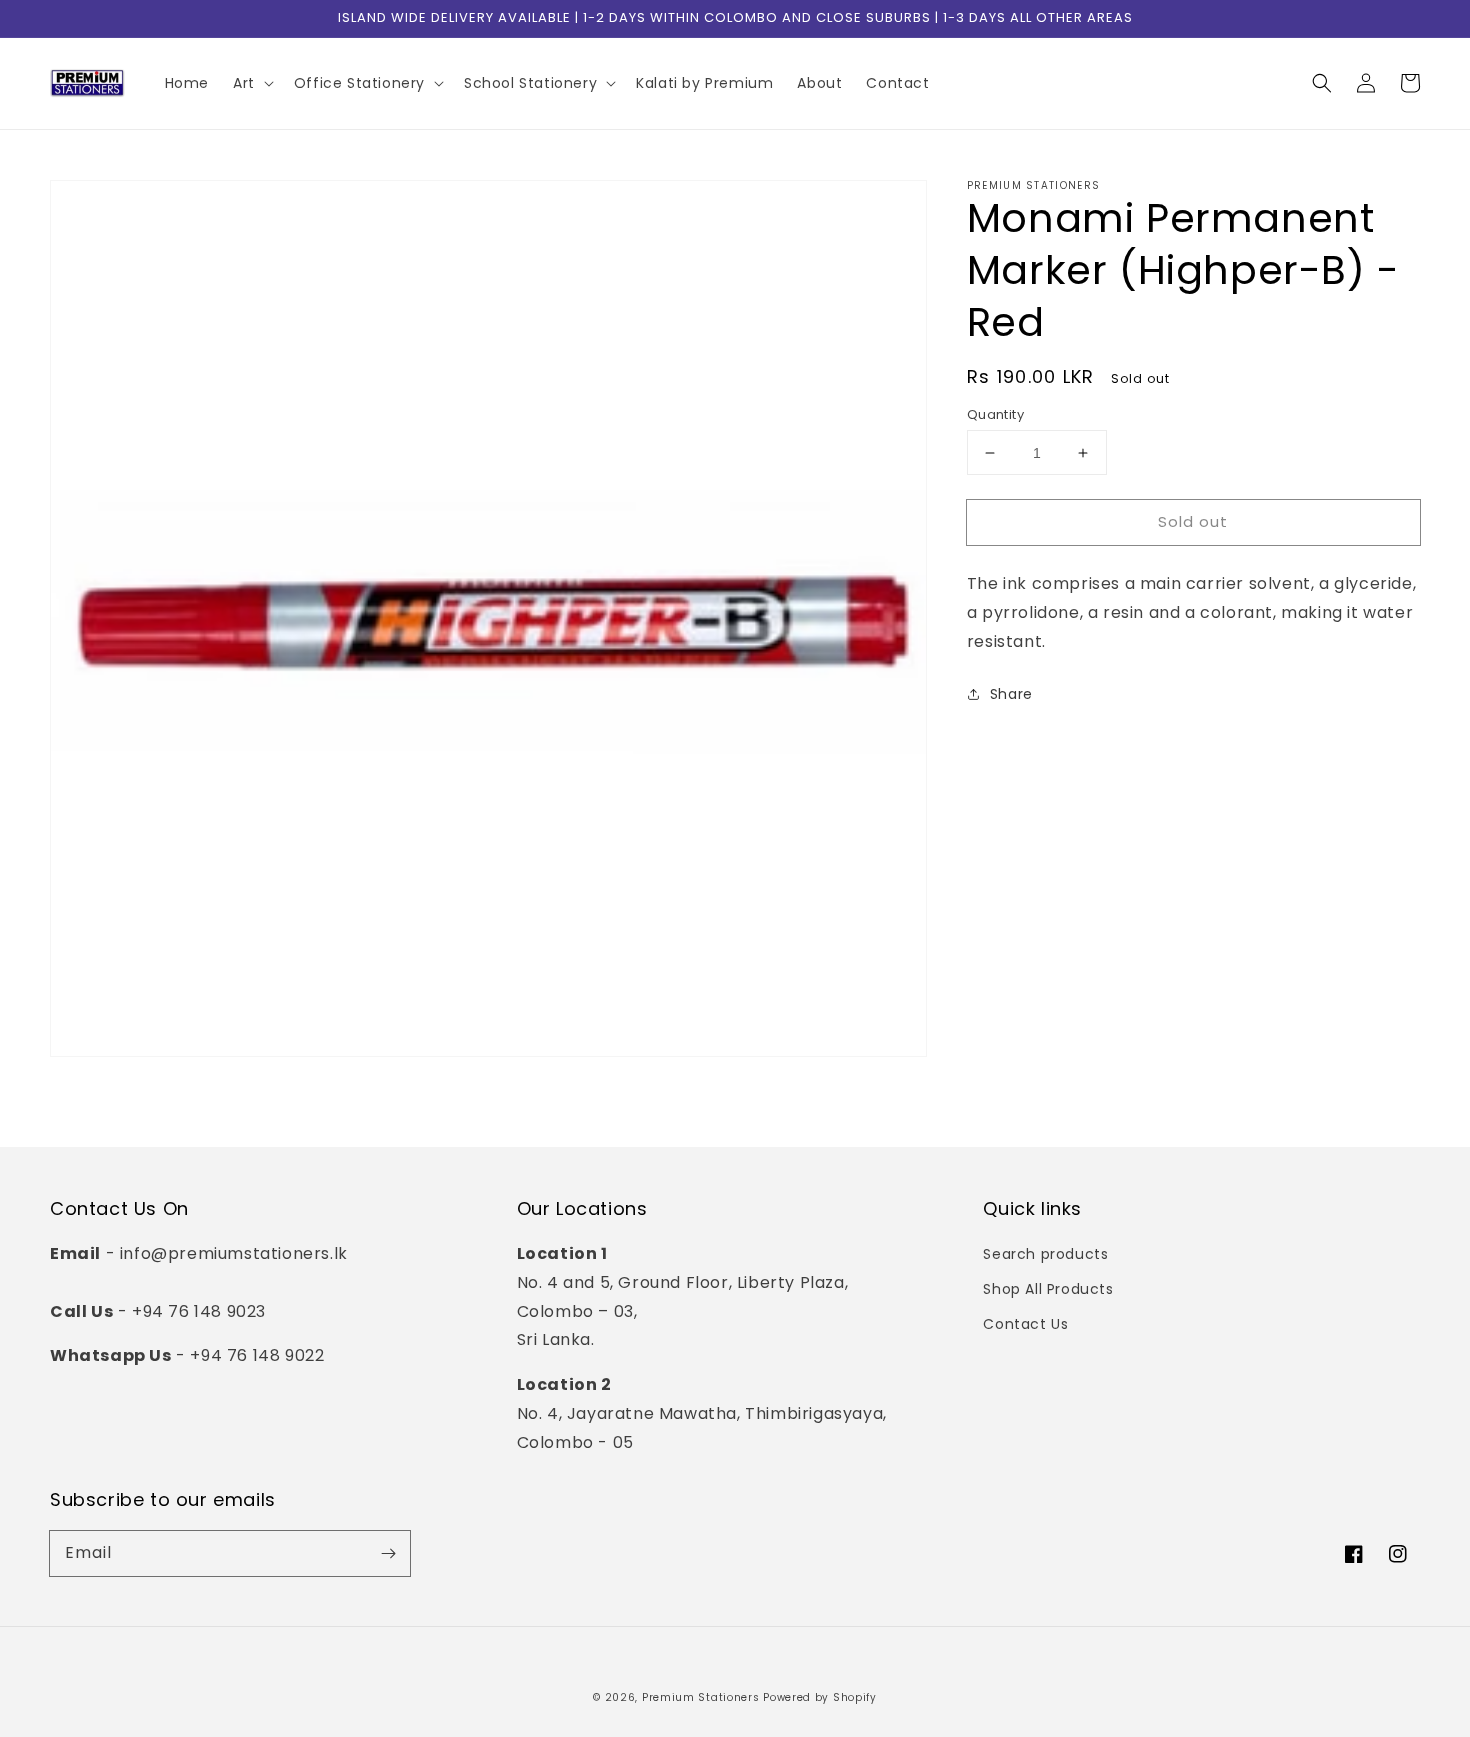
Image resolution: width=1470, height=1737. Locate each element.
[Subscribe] (388, 1553)
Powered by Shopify (820, 1697)
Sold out (1193, 521)
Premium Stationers (701, 1697)
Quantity (995, 414)
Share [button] (1011, 694)
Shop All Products (1048, 1289)
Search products (1045, 1254)
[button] (1322, 83)
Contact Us (1025, 1324)
